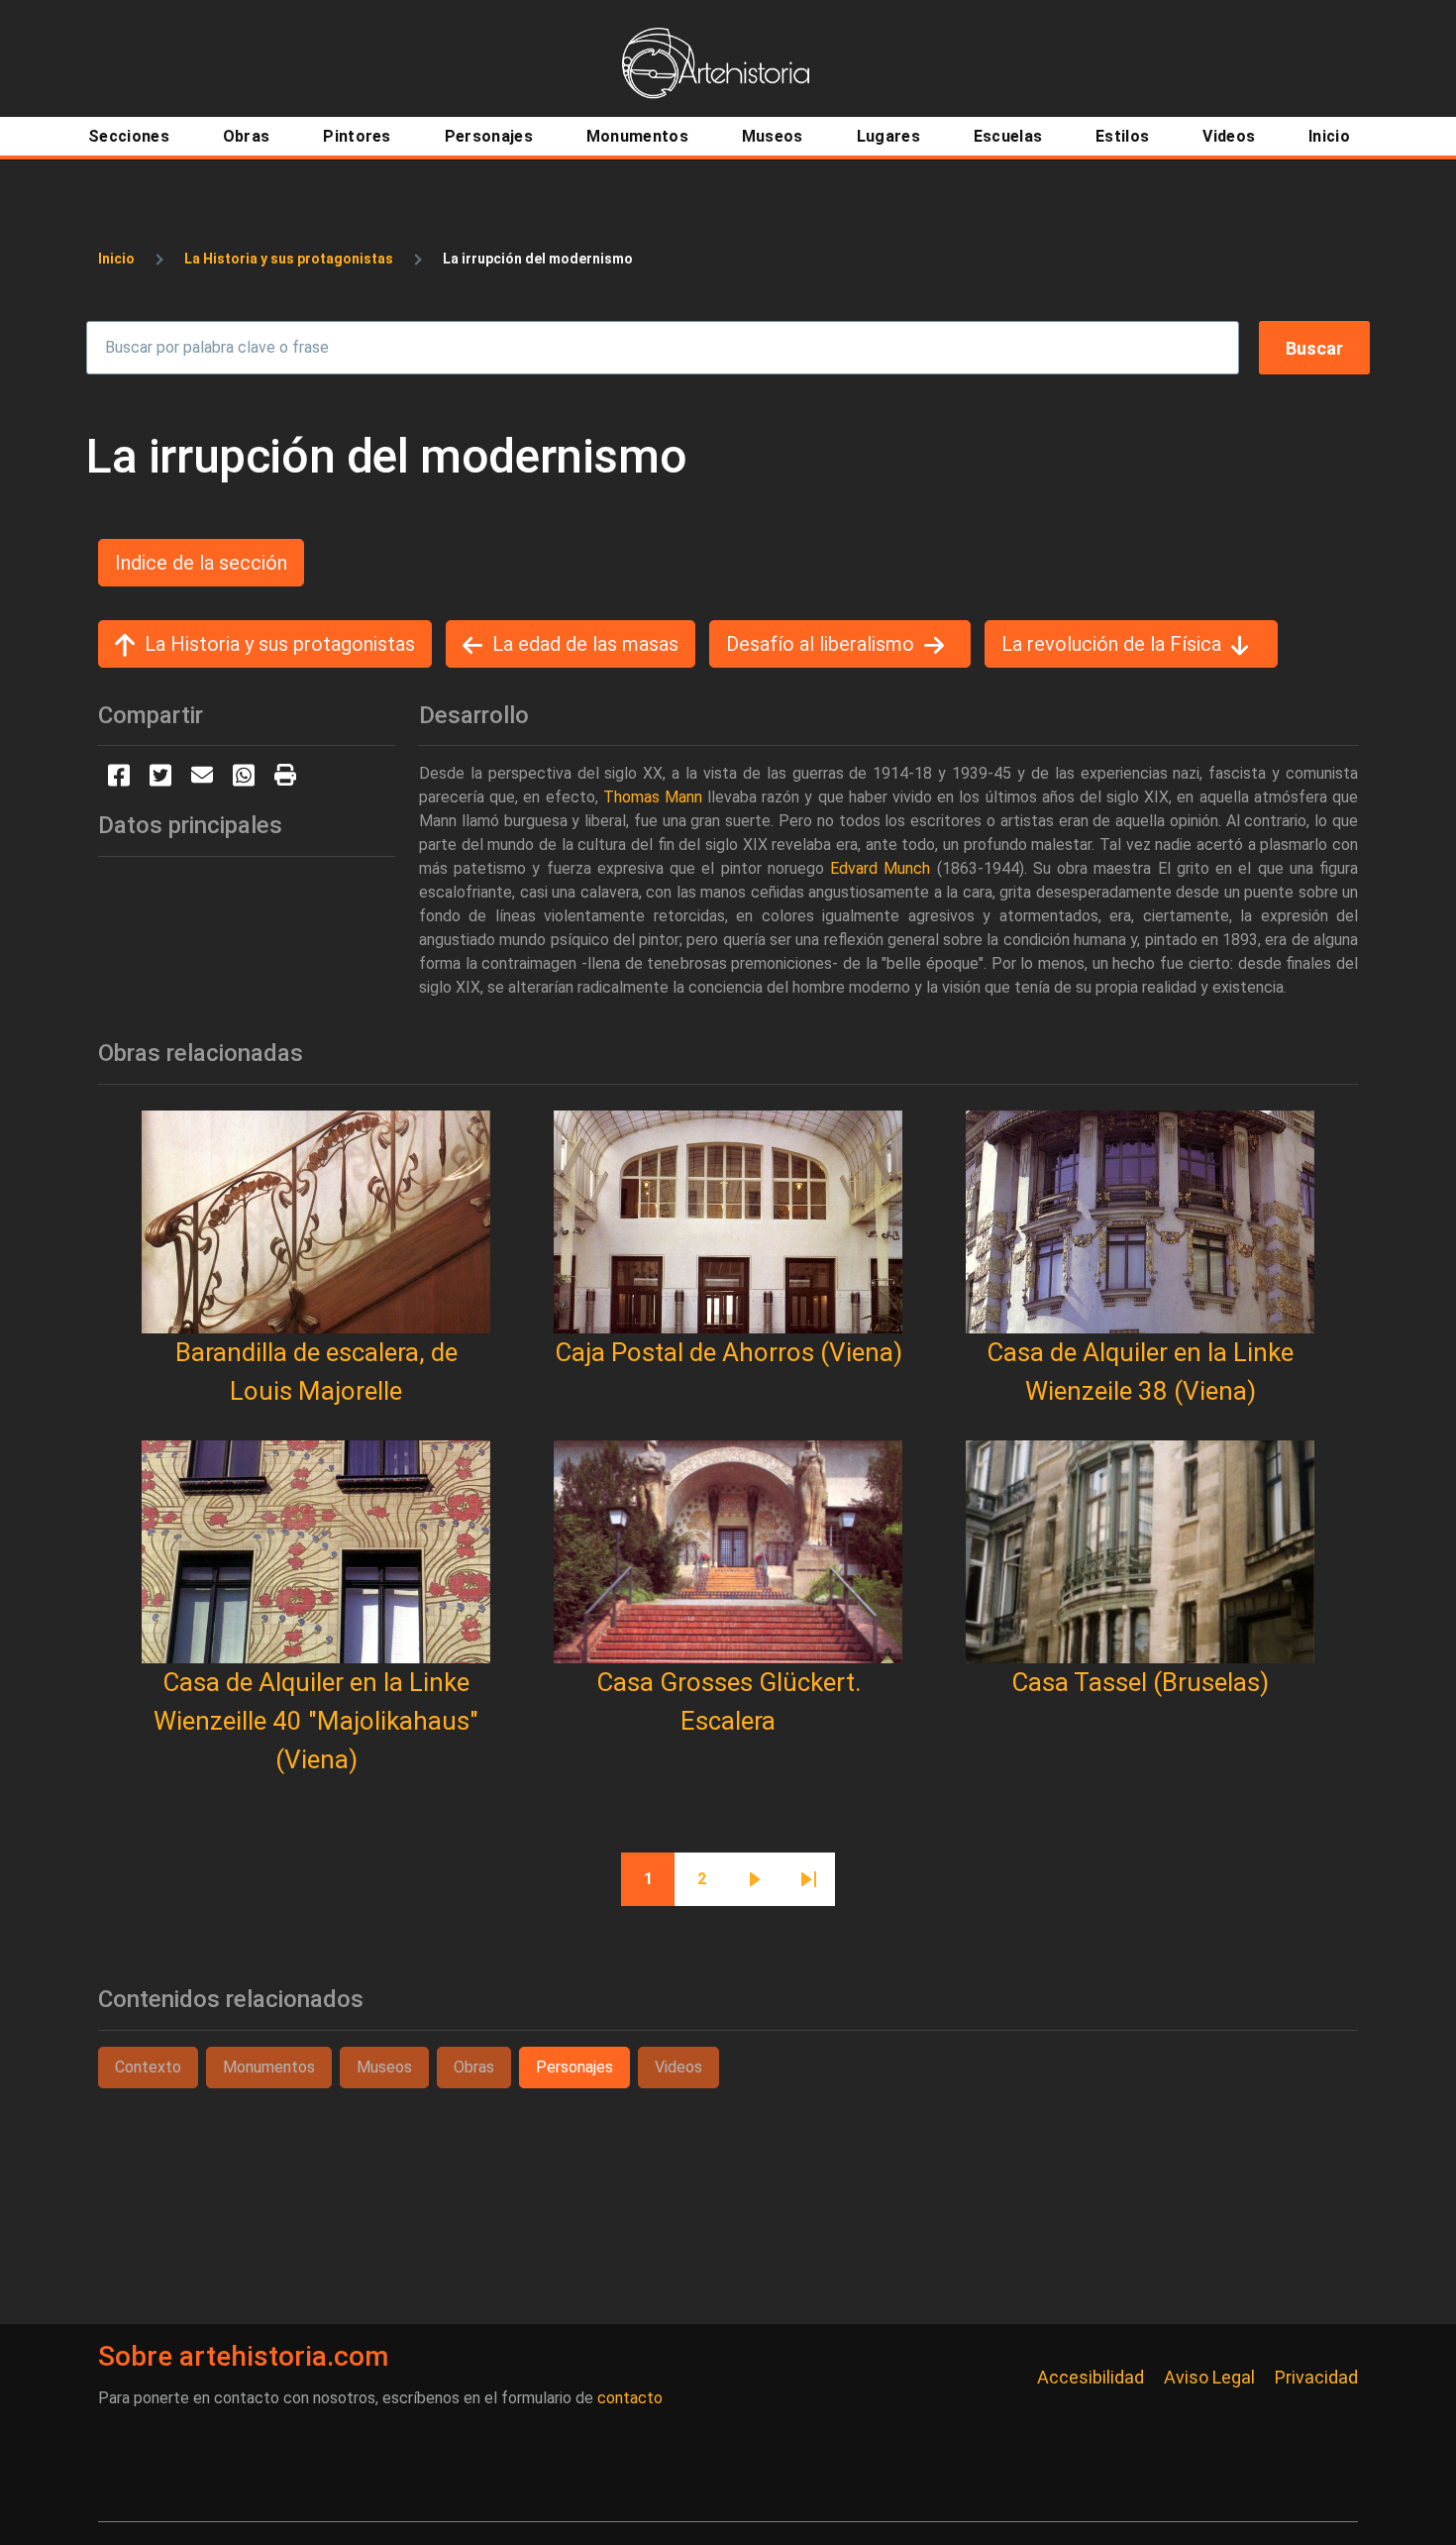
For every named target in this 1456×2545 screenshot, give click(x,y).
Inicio (116, 259)
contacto (630, 2398)
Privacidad (1316, 2377)
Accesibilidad (1091, 2377)
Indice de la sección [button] (201, 563)
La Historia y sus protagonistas (289, 259)
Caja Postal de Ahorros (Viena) (728, 1352)
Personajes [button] (574, 2067)
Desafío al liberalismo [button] (820, 644)
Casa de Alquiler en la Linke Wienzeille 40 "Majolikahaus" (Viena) (316, 1721)
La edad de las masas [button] (585, 644)
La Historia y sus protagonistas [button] (280, 644)
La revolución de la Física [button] (1111, 644)
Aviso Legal (1209, 2377)
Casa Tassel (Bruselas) (1140, 1682)
